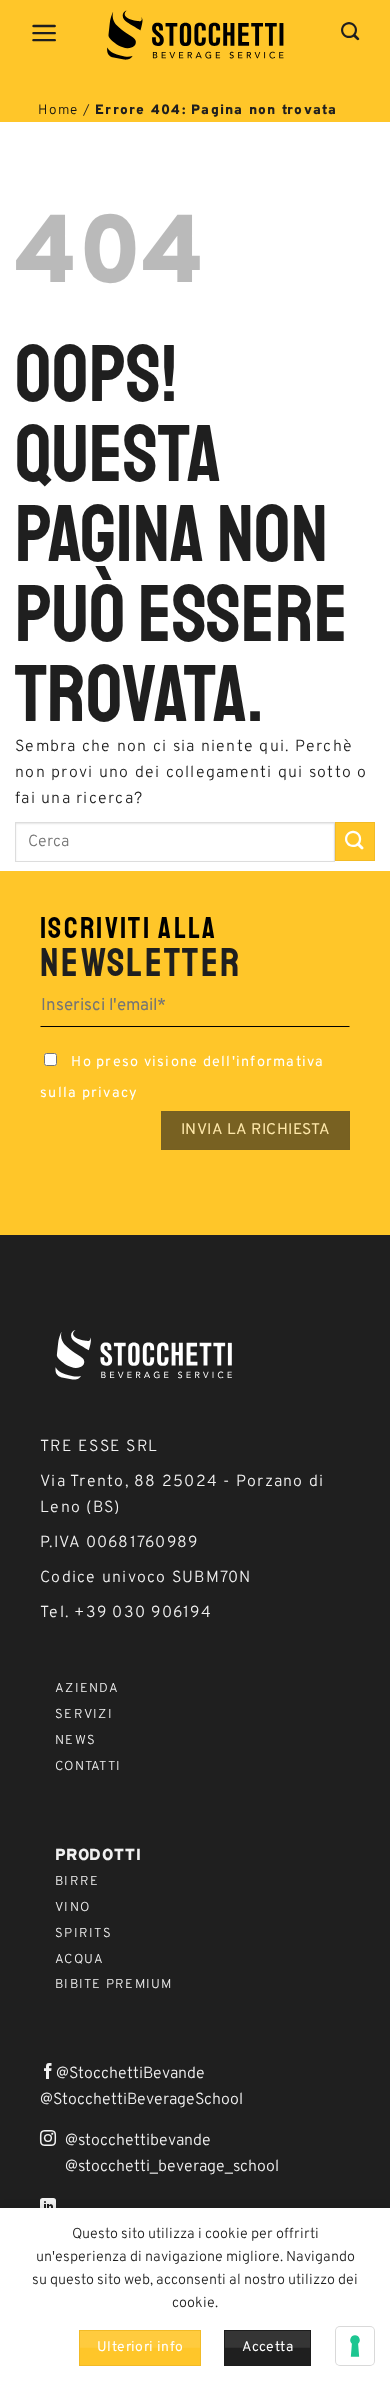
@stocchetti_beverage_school (172, 2167)
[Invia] (355, 841)
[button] (45, 33)
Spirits (83, 1934)
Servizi (84, 1715)
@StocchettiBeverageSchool (141, 2100)
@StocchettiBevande (130, 2074)
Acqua (79, 1960)
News (75, 1741)
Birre (77, 1882)
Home (58, 110)
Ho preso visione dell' (182, 1078)
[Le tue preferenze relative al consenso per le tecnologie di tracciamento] (355, 2346)
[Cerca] (350, 32)
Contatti (88, 1767)
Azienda (87, 1689)
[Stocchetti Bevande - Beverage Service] (195, 35)
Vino (72, 1908)
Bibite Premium (114, 1985)
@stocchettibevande (138, 2141)
